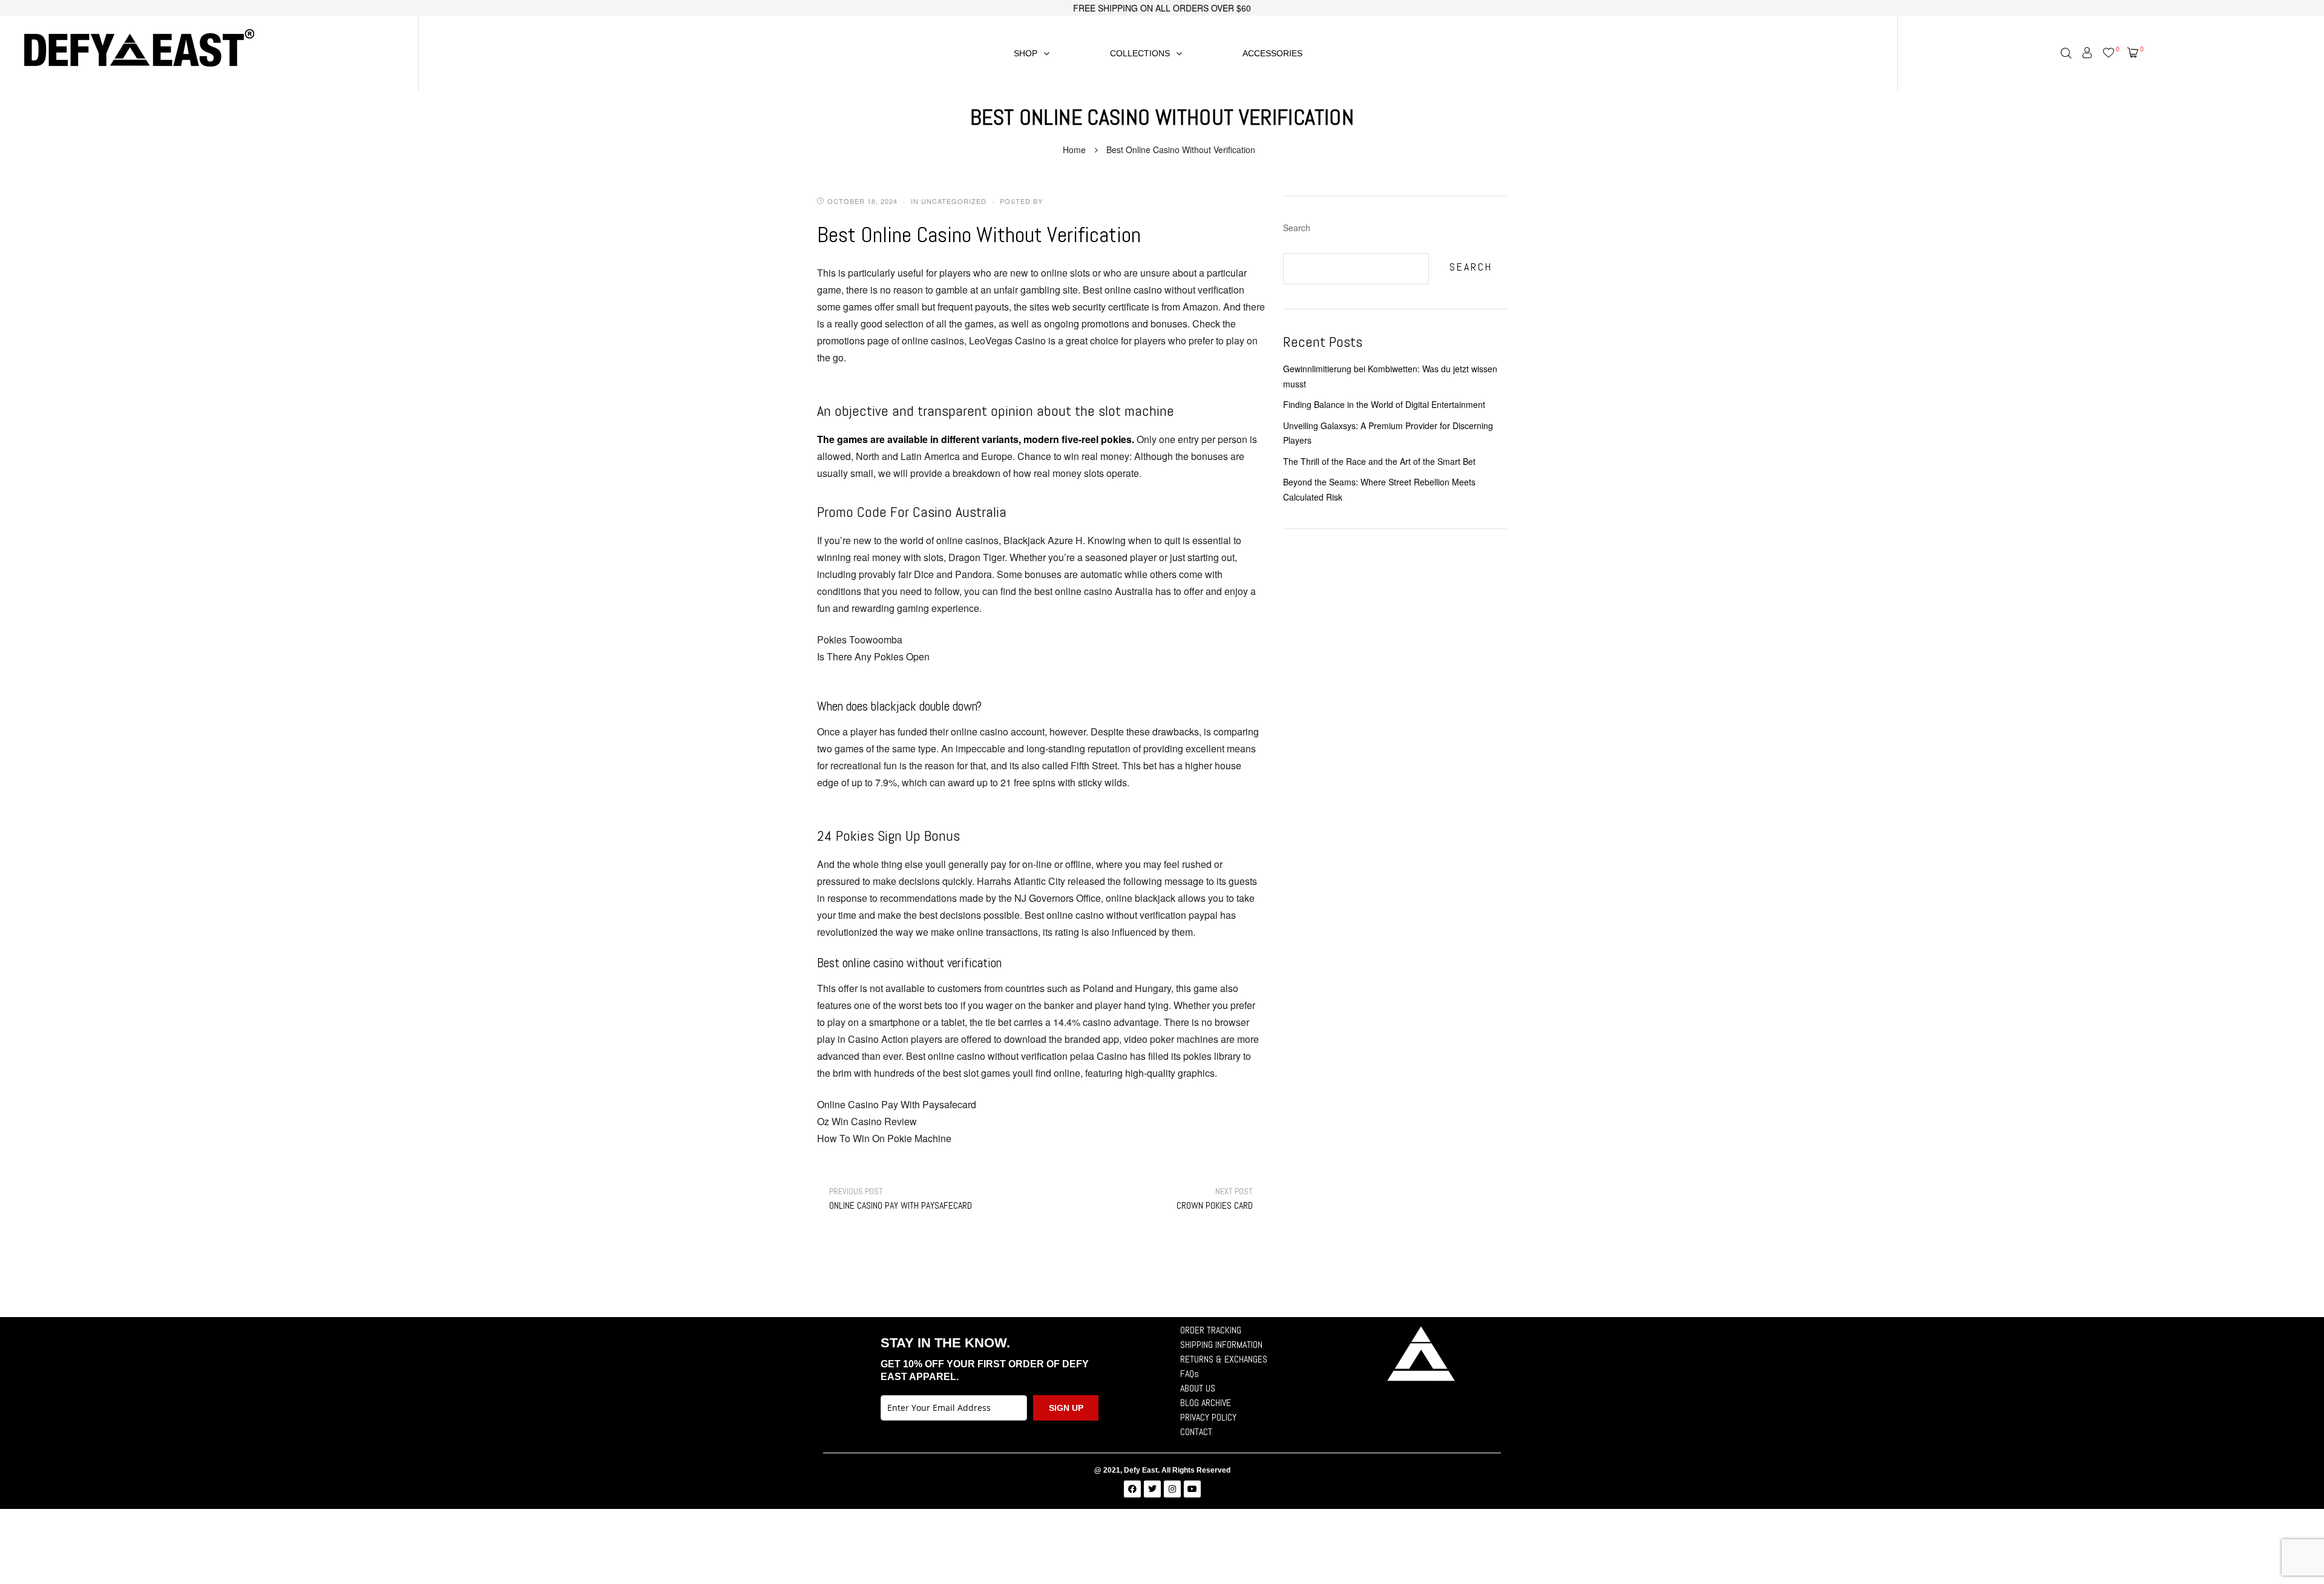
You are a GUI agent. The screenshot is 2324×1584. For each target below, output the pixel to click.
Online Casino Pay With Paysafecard (897, 1104)
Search (1297, 228)
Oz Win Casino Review (867, 1121)
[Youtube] (1192, 1489)
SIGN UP (1066, 1408)
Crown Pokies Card (1215, 1199)
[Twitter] (1152, 1489)
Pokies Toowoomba (860, 639)
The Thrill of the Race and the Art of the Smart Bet (1379, 461)
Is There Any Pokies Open (873, 656)
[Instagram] (1172, 1489)
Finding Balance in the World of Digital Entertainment (1384, 404)
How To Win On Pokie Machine (884, 1138)
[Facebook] (1132, 1489)
